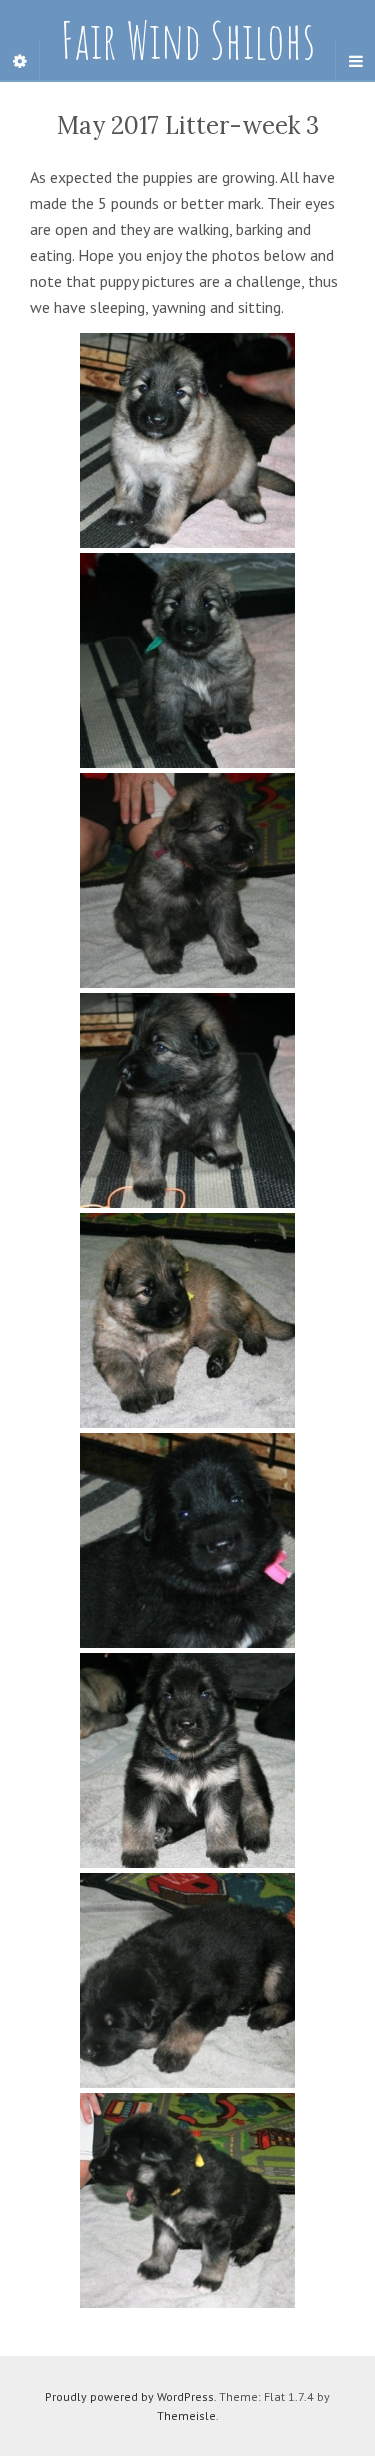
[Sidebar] (20, 61)
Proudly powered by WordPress (129, 2396)
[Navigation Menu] (355, 61)
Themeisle (186, 2415)
